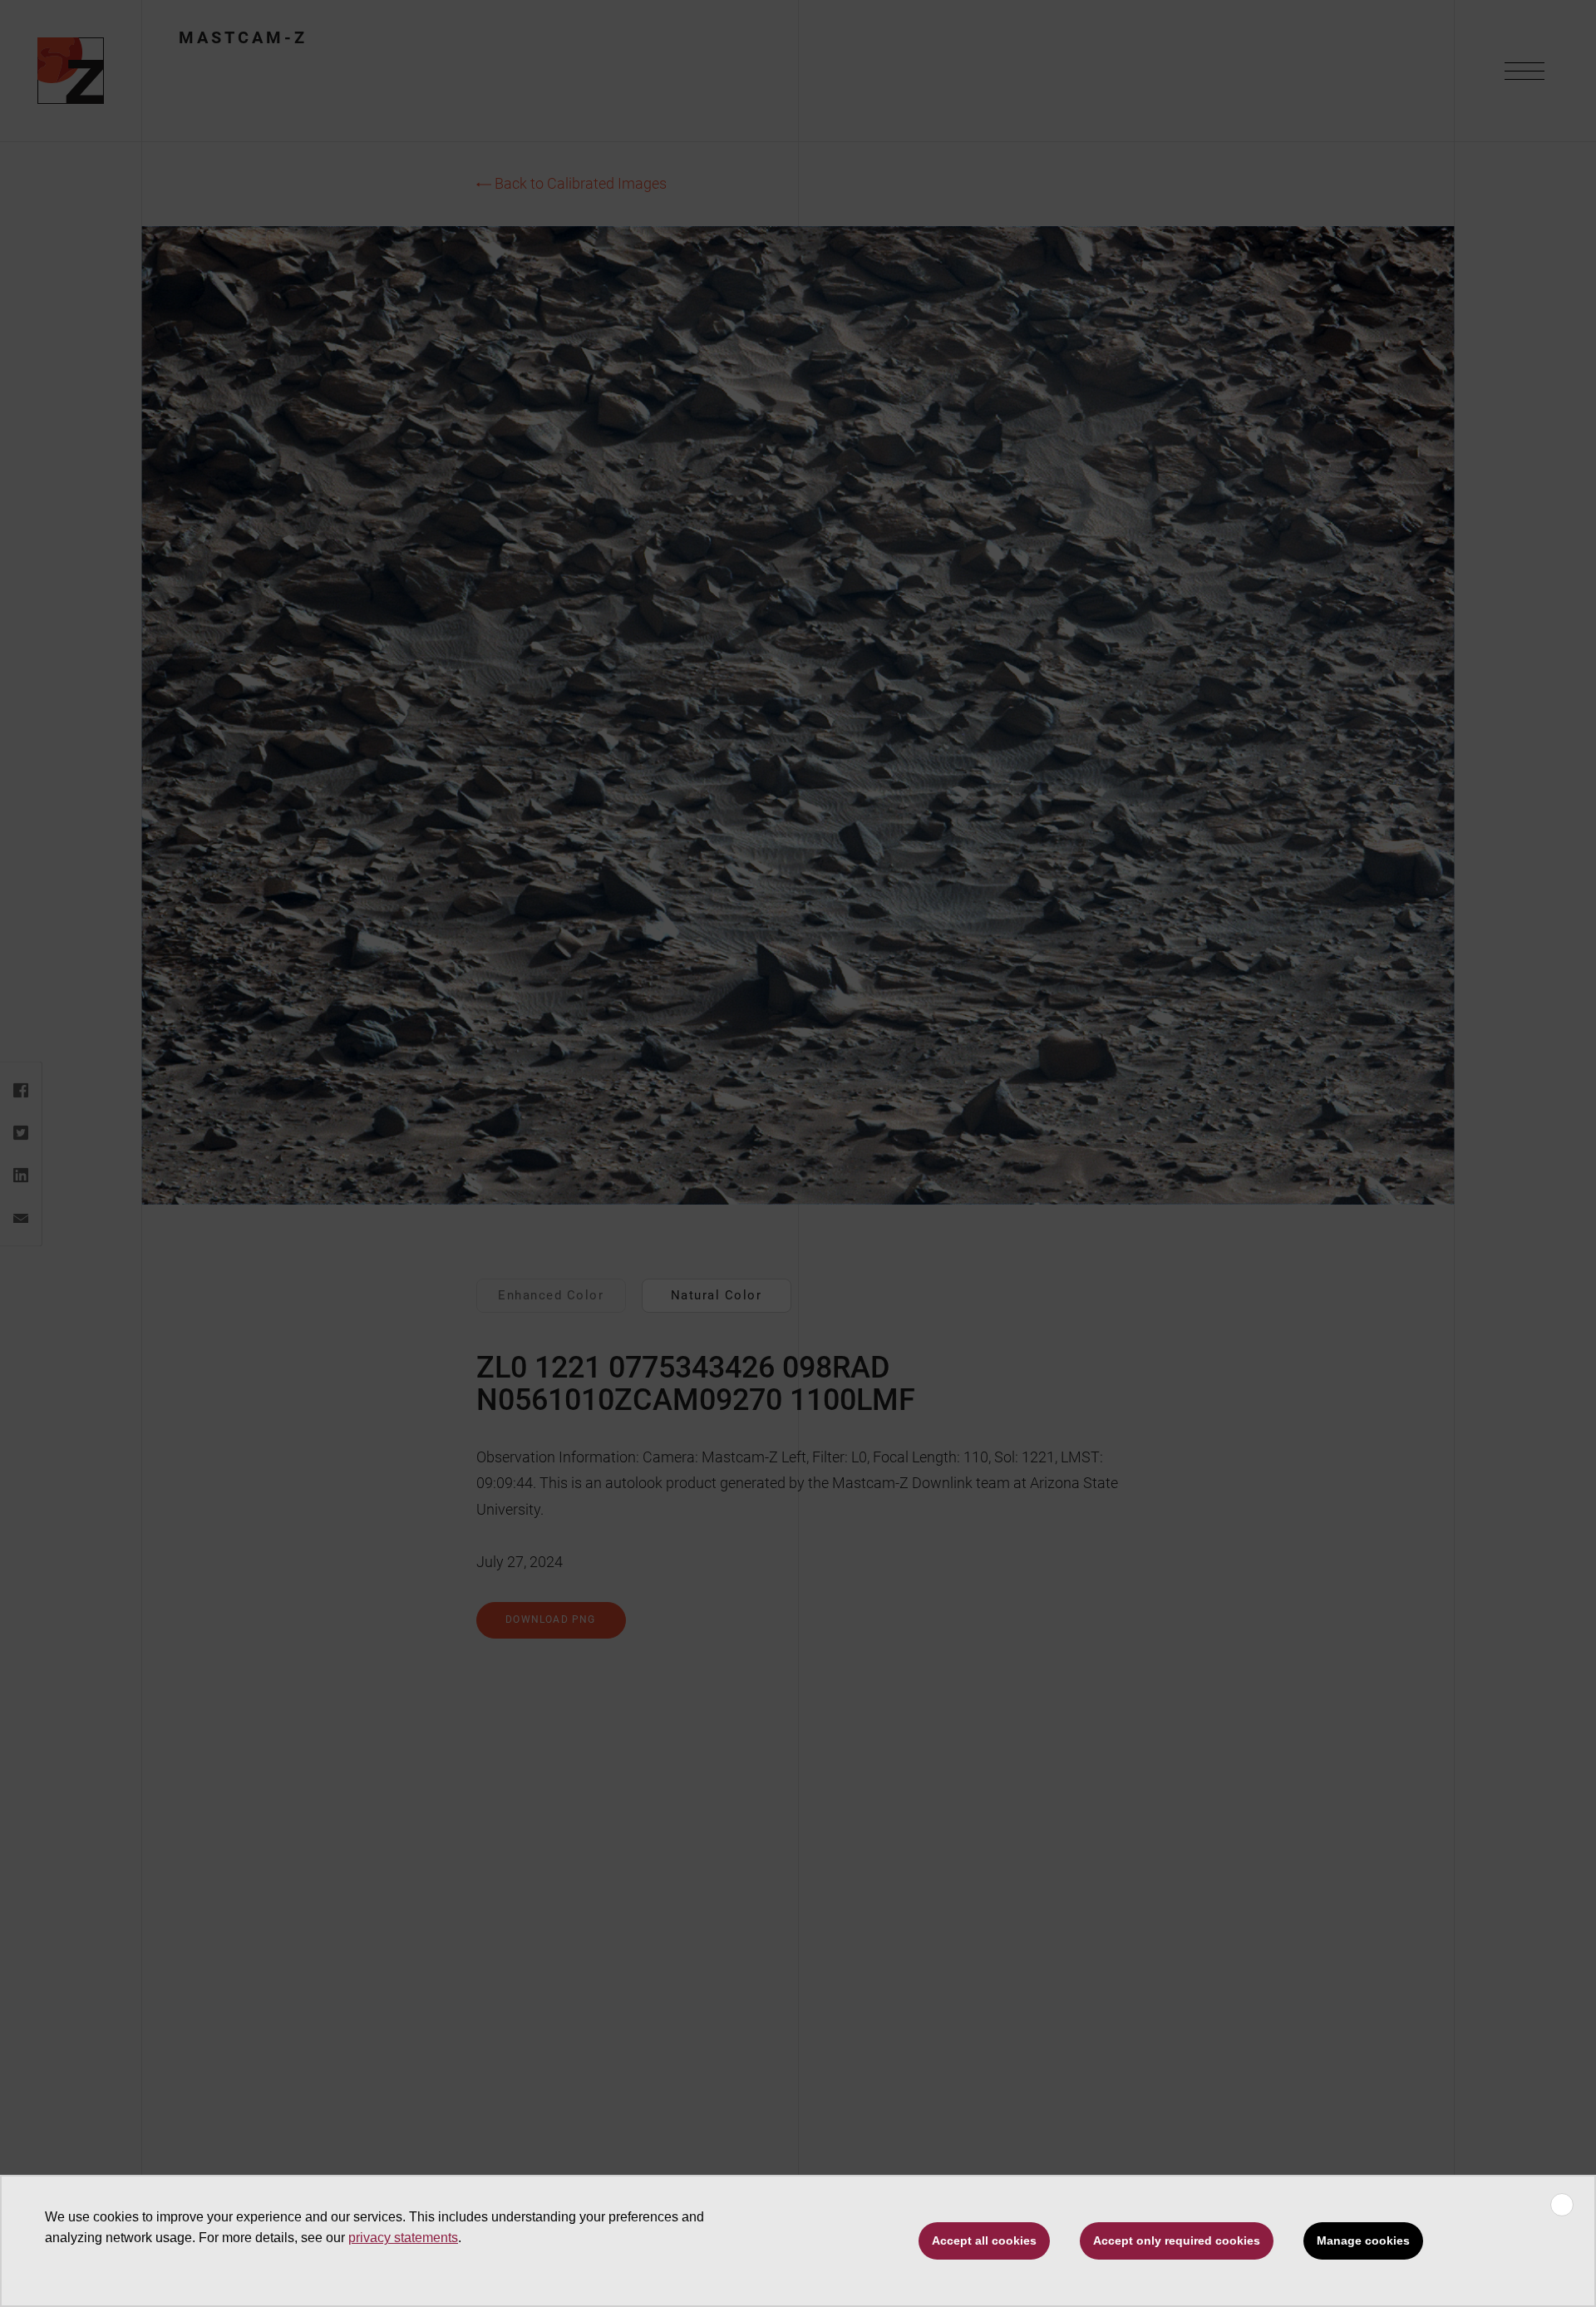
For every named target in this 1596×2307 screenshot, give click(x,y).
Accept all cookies (984, 2240)
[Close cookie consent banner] (1562, 2205)
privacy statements (403, 2238)
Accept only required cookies (1177, 2240)
